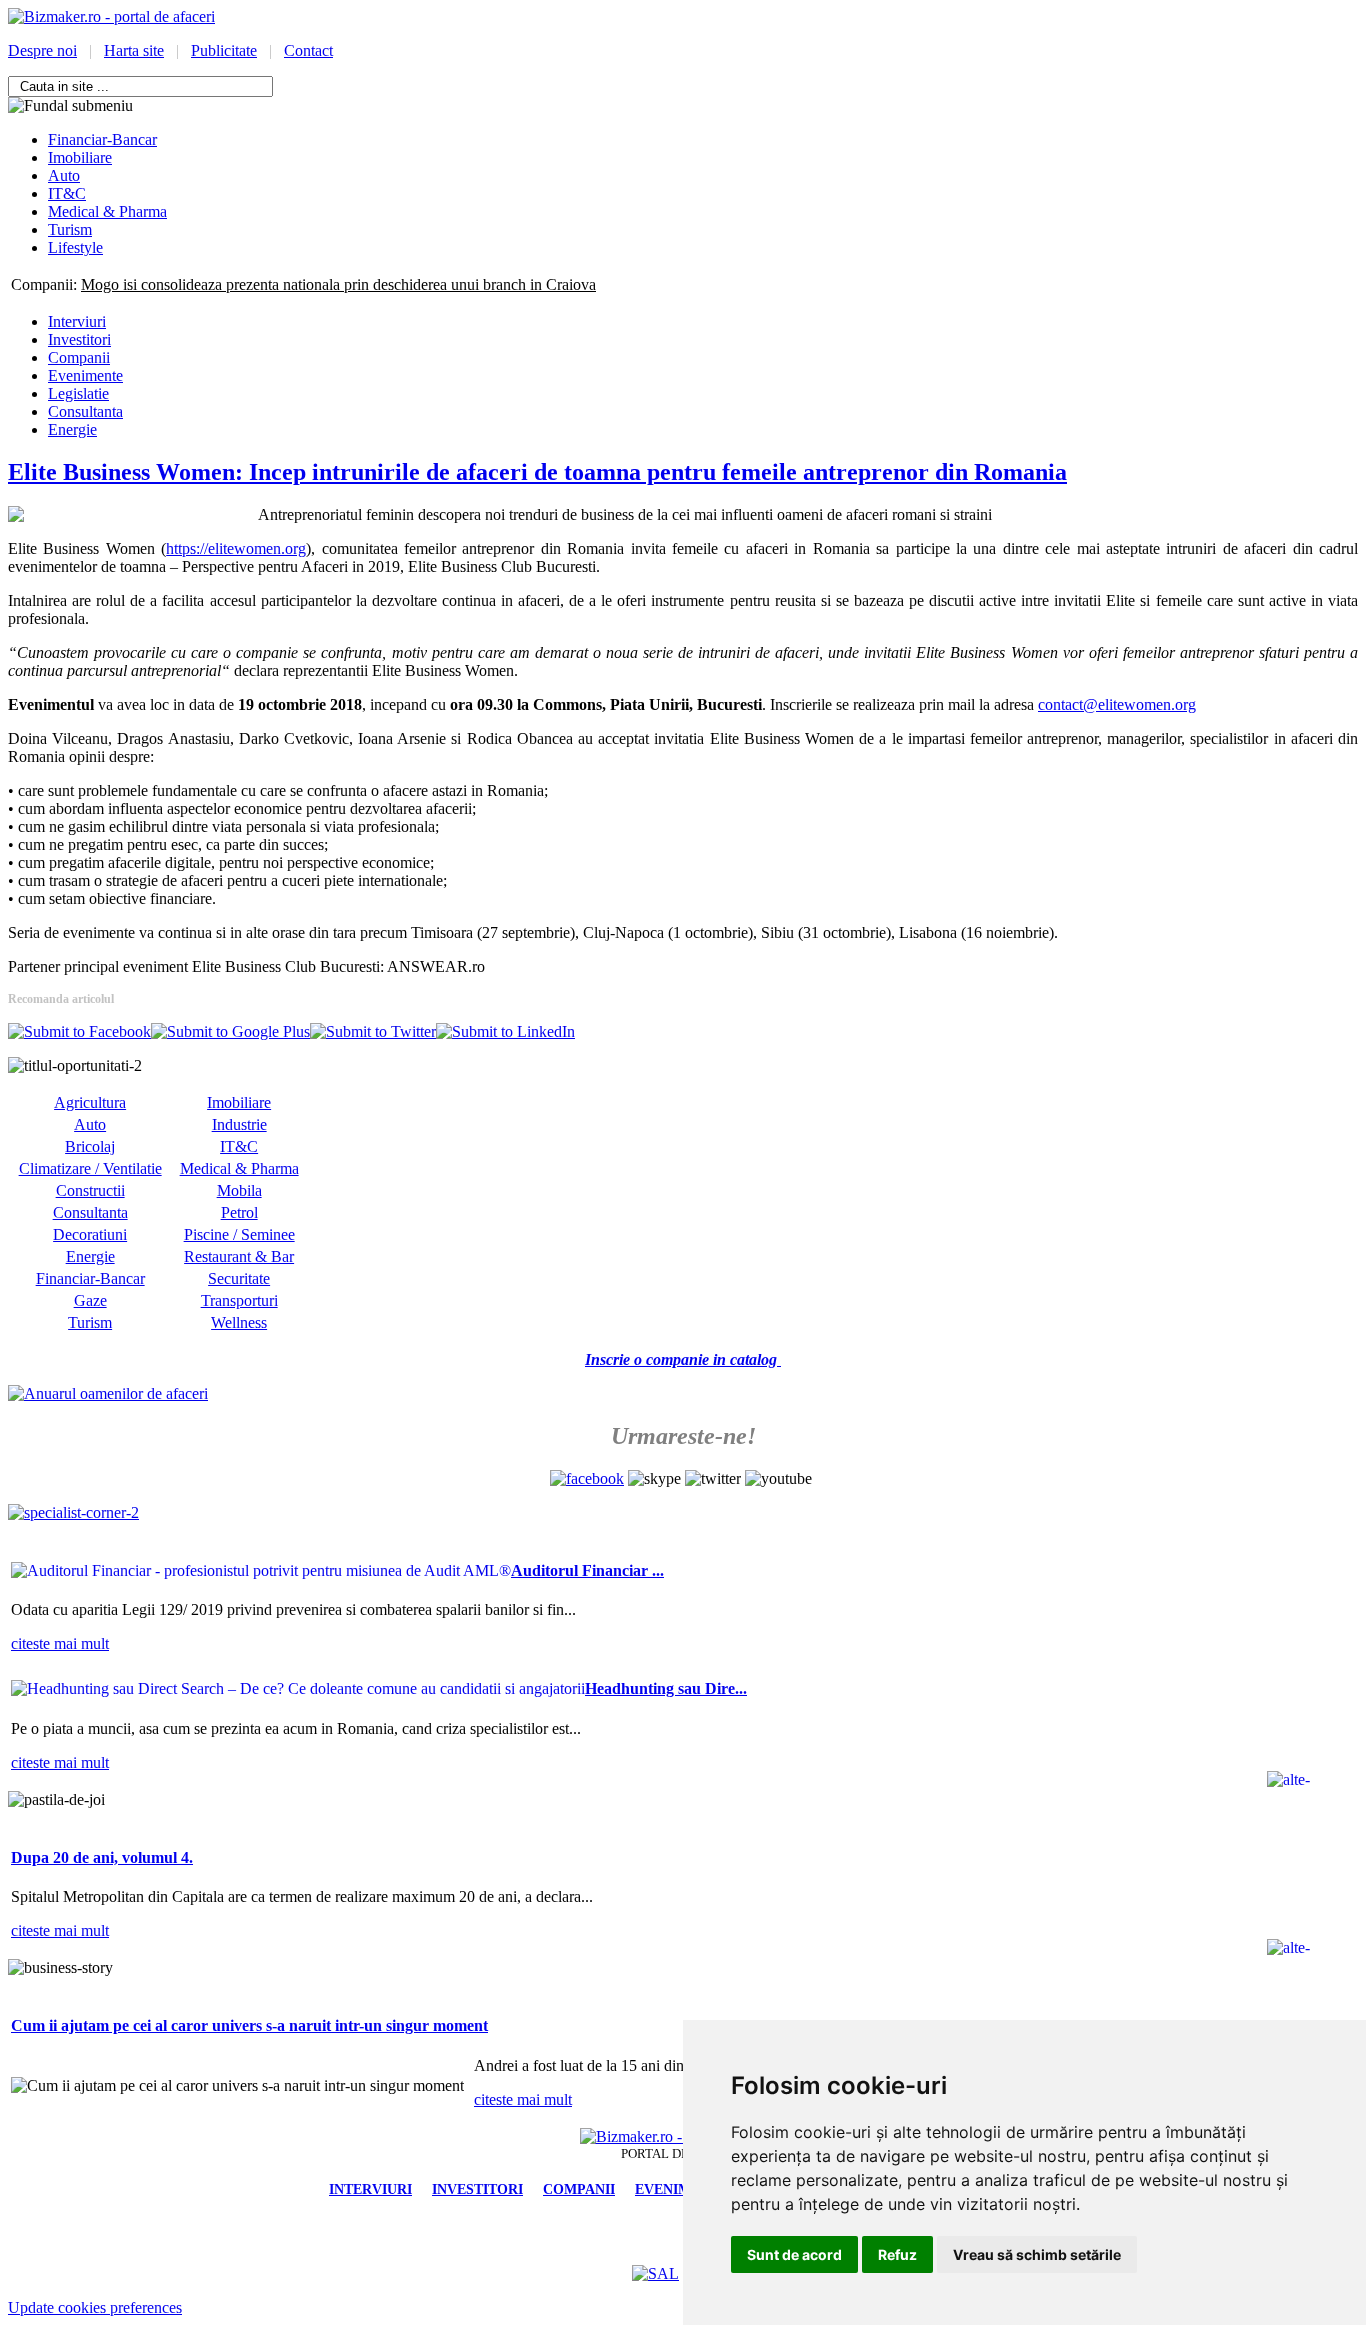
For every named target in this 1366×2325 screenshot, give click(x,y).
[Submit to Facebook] (79, 1031)
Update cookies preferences (95, 2307)
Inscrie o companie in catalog (683, 1359)
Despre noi (42, 50)
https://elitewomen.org (236, 548)
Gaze (90, 1300)
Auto (90, 1124)
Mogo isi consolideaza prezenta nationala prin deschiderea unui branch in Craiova (338, 284)
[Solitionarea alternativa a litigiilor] (655, 2273)
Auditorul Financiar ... (587, 1570)
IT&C (239, 1146)
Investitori (79, 339)
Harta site (134, 50)
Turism (90, 1322)
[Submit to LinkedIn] (505, 1031)
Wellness (239, 1322)
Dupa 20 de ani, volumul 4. (102, 1857)
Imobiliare (239, 1102)
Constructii (90, 1190)
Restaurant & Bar (239, 1256)
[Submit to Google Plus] (230, 1031)
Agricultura (90, 1102)
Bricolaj (90, 1146)
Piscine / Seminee (239, 1234)
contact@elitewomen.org (1117, 704)
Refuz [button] (897, 2254)
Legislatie (78, 393)
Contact (308, 50)
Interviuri (77, 321)
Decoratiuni (90, 1234)
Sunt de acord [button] (794, 2254)
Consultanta (85, 411)
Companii (79, 357)
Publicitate (224, 50)
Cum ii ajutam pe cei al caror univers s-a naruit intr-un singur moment (249, 2025)
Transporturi (239, 1300)
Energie (72, 429)
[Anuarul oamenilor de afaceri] (108, 1393)
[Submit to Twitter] (373, 1031)
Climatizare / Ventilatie (90, 1168)
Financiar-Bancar (90, 1278)
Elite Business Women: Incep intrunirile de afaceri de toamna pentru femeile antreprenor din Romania (537, 472)
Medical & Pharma (239, 1168)
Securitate (239, 1278)
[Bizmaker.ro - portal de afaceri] (111, 16)
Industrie (239, 1124)
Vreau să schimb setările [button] (1037, 2254)
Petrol (239, 1212)
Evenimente (85, 375)
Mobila (239, 1190)
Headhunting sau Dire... (666, 1688)
